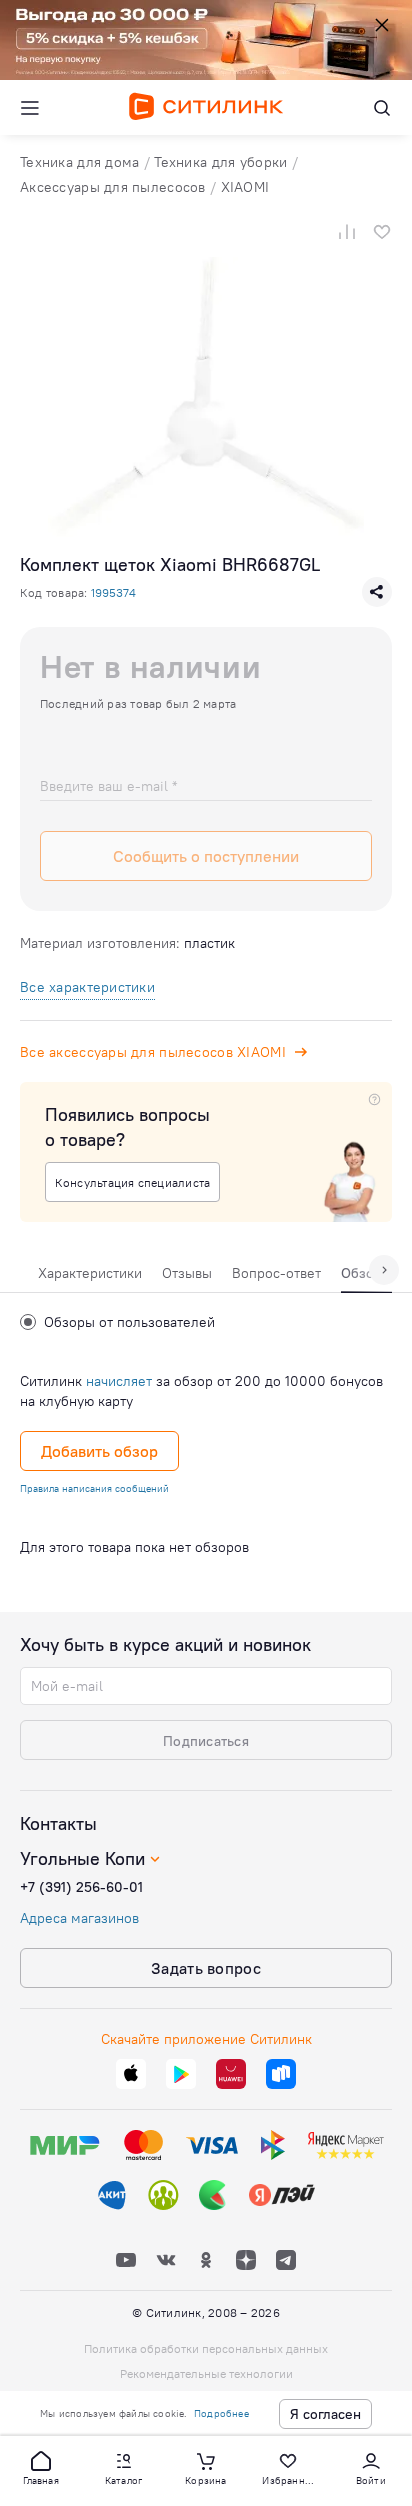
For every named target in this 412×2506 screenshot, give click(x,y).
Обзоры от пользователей (129, 1322)
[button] (41, 2467)
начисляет (119, 1381)
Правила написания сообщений (94, 1488)
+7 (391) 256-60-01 (81, 1887)
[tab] (90, 1278)
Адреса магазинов (79, 1918)
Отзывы (187, 1273)
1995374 (113, 592)
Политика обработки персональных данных (206, 2348)
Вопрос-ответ (276, 1273)
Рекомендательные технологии (206, 2373)
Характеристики (90, 1273)
